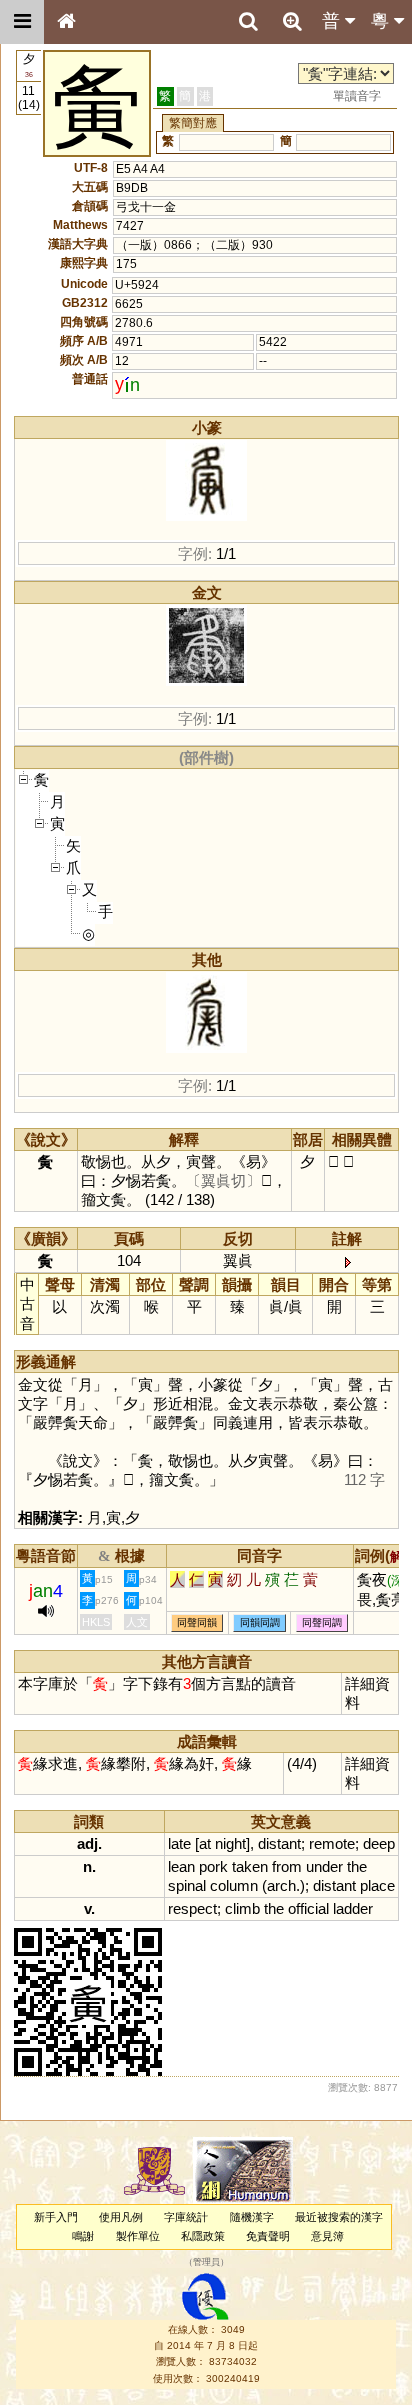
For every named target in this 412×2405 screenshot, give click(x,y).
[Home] (66, 22)
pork (213, 1866)
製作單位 (138, 2236)
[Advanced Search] (292, 21)
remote (332, 1843)
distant (279, 1843)
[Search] (248, 22)
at (205, 1843)
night (230, 1843)
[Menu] (22, 22)
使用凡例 (121, 2217)
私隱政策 (203, 2236)
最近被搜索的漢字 (339, 2217)
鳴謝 (83, 2236)
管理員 (206, 2263)
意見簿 (327, 2236)
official (308, 1908)
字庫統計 (186, 2217)
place (377, 1885)
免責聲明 (268, 2236)
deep (379, 1843)
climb (242, 1908)
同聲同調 (322, 1622)
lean (181, 1866)
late (179, 1843)
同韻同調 (260, 1622)
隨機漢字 (252, 2217)
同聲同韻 (197, 1622)
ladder (353, 1908)
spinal (187, 1885)
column (234, 1885)
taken (250, 1866)
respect (192, 1908)
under (324, 1866)
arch (281, 1885)
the (357, 1866)
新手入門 (56, 2217)
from (287, 1866)
